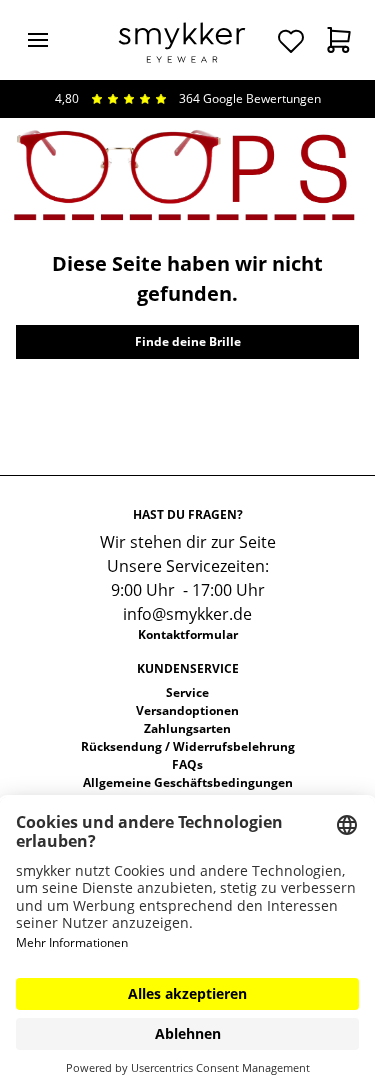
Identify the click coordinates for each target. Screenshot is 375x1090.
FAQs (187, 764)
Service (187, 692)
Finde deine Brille (188, 341)
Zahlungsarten (187, 728)
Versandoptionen (187, 710)
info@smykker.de (187, 614)
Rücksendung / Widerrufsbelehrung (188, 746)
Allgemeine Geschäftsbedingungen (188, 782)
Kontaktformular (188, 634)
